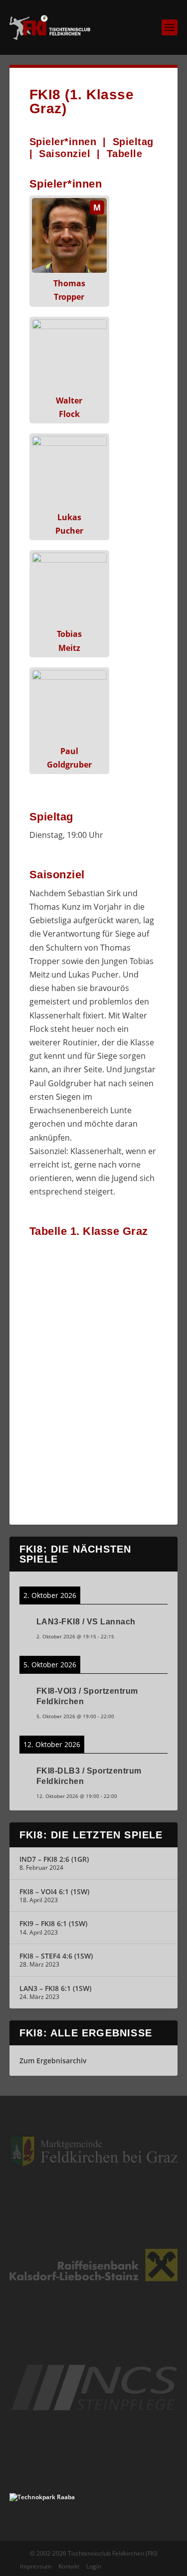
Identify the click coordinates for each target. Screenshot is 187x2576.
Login (94, 2566)
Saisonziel (65, 154)
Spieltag (133, 142)
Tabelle (125, 154)
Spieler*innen (63, 142)
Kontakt (69, 2566)
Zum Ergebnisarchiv (53, 2061)
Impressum (36, 2566)
